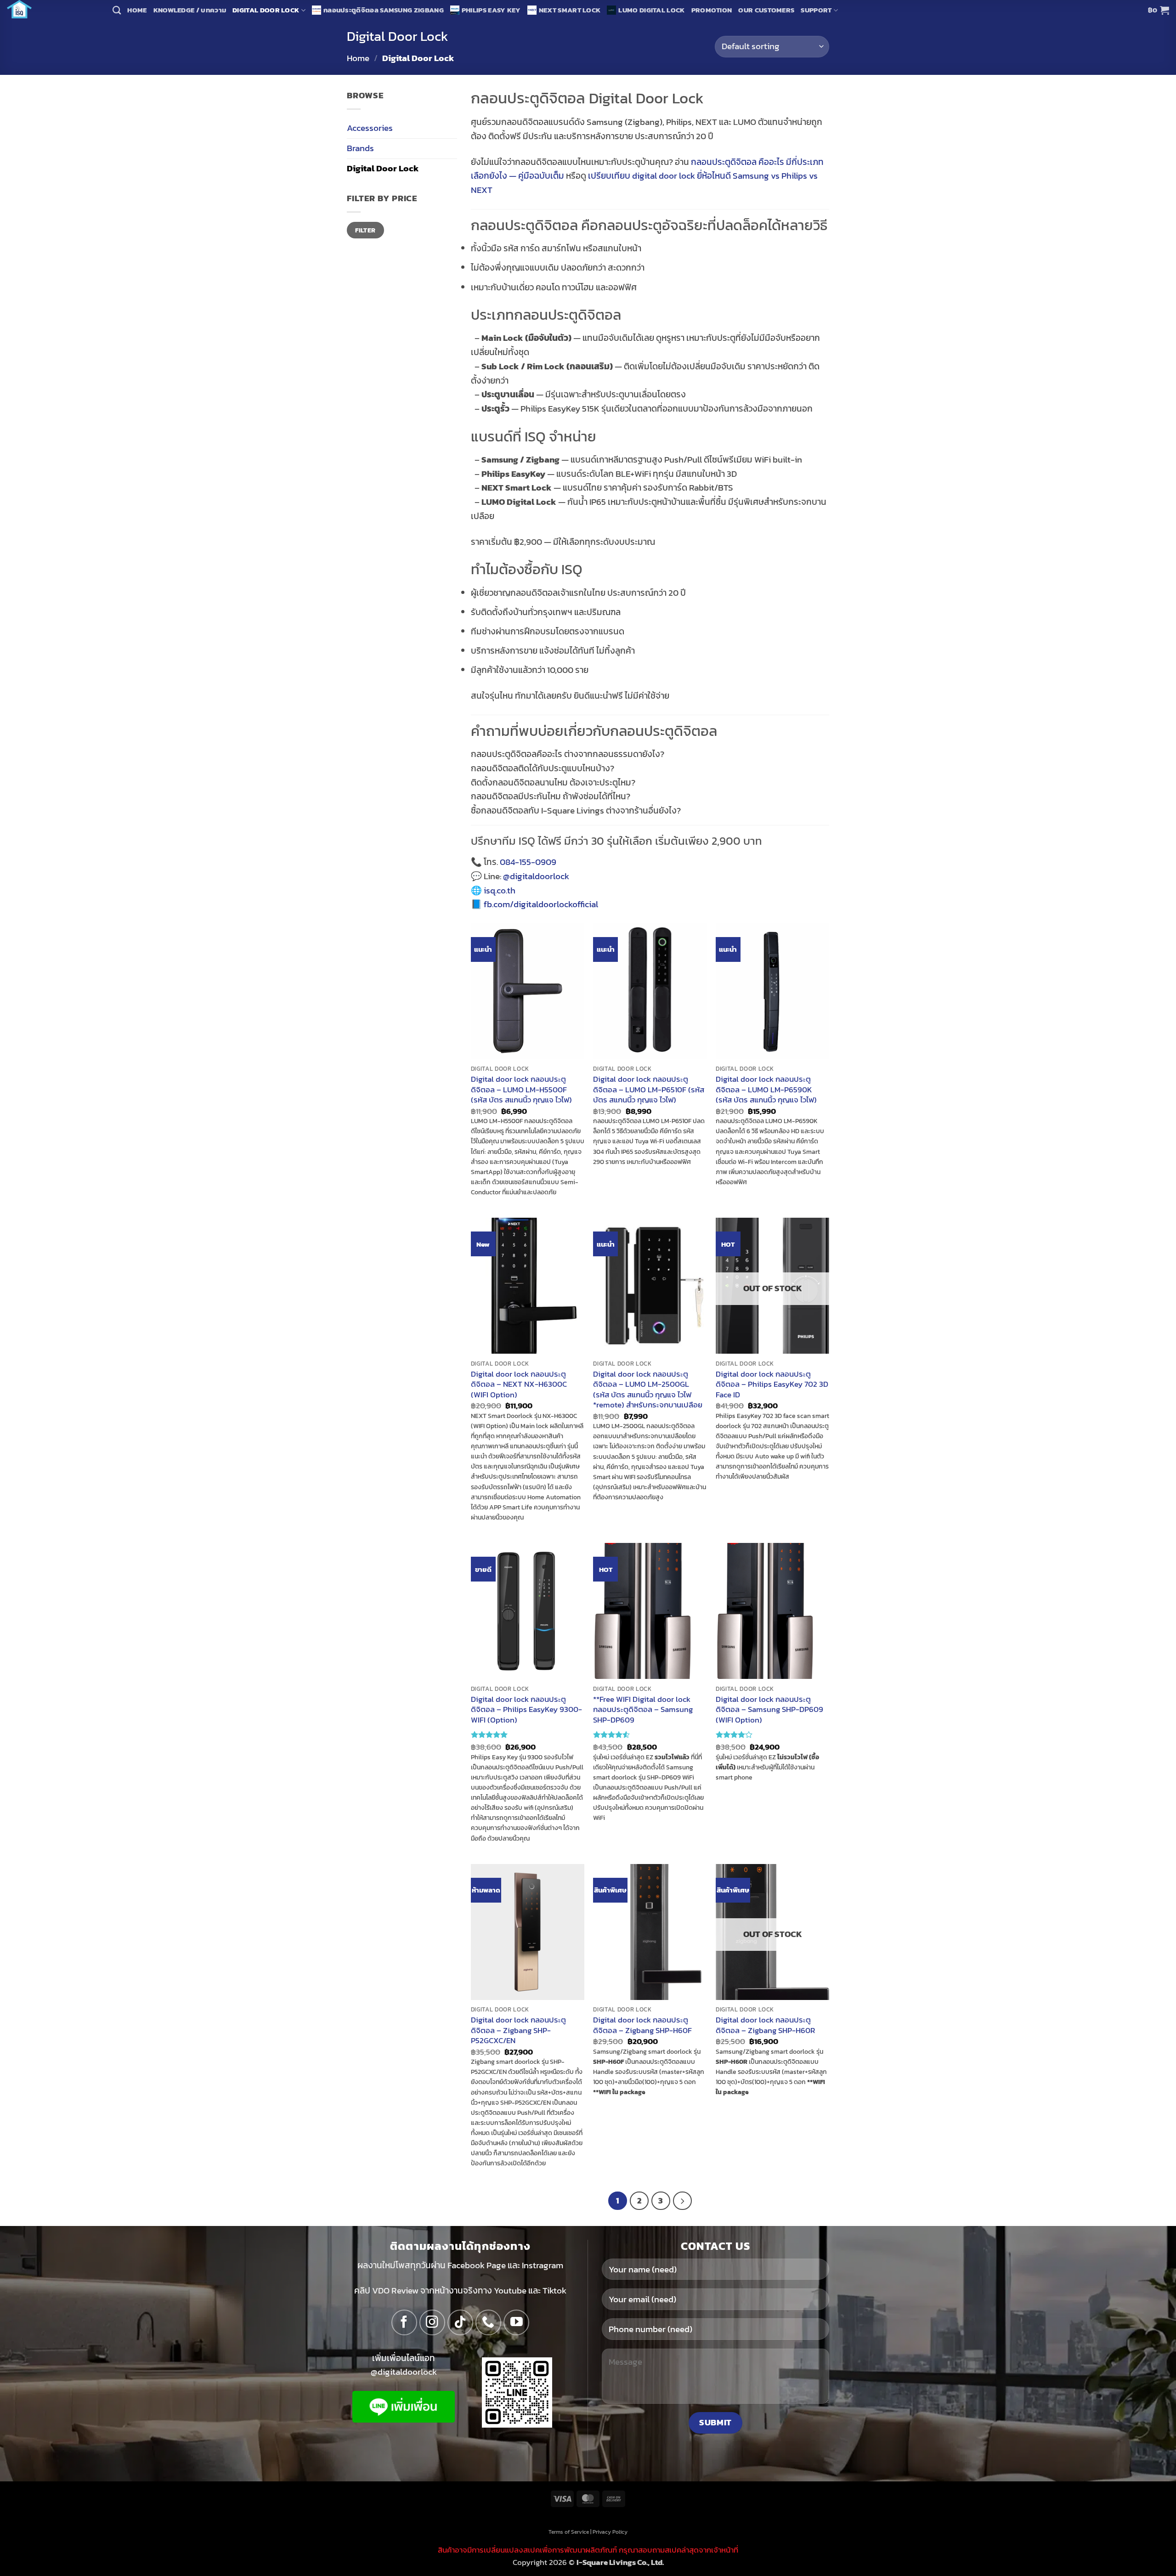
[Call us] (488, 2322)
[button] (1159, 10)
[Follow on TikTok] (460, 2322)
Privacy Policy (610, 2532)
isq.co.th (500, 890)
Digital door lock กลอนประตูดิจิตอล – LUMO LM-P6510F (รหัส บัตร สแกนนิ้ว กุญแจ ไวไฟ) (649, 1089)
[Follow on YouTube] (516, 2322)
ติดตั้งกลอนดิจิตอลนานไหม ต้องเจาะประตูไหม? (553, 782)
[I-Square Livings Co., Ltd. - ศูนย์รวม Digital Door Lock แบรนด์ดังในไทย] (53, 9)
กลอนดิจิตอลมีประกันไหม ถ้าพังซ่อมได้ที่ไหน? (551, 796)
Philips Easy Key (491, 10)
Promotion (712, 10)
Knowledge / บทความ (190, 10)
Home (137, 10)
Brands (360, 148)
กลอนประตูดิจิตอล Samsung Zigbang (384, 10)
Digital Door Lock (266, 10)
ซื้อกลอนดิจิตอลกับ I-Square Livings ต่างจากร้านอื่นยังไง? (576, 811)
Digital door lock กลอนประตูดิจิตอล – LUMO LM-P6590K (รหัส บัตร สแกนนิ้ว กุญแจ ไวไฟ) (766, 1089)
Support (816, 10)
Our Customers (766, 10)
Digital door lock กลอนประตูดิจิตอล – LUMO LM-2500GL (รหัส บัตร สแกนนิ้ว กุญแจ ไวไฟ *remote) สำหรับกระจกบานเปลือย (648, 1390)
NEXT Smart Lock (570, 10)
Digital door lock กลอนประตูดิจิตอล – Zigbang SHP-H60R (765, 2025)
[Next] (682, 2201)
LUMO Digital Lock (651, 10)
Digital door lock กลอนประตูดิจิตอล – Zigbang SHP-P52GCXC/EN (518, 2030)
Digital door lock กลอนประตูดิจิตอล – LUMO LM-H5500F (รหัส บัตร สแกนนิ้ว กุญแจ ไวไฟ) (521, 1089)
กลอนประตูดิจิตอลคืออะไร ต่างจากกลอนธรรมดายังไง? (568, 754)
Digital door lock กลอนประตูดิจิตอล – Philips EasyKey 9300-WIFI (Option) (526, 1709)
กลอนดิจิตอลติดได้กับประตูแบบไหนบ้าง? (543, 768)
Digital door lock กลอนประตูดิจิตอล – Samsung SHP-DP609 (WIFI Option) (769, 1709)
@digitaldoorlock (536, 876)
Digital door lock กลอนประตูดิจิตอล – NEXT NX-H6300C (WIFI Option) (519, 1384)
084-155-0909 (528, 862)
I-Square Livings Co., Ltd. (620, 2562)
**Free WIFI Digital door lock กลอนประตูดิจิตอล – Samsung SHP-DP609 (643, 1709)
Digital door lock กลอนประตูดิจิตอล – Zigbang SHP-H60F (642, 2025)
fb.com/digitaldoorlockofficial (541, 904)
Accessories (370, 128)
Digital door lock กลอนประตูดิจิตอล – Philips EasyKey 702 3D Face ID (772, 1384)
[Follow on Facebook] (404, 2322)
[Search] (117, 10)
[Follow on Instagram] (432, 2322)
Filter (365, 230)
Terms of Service (569, 2532)
